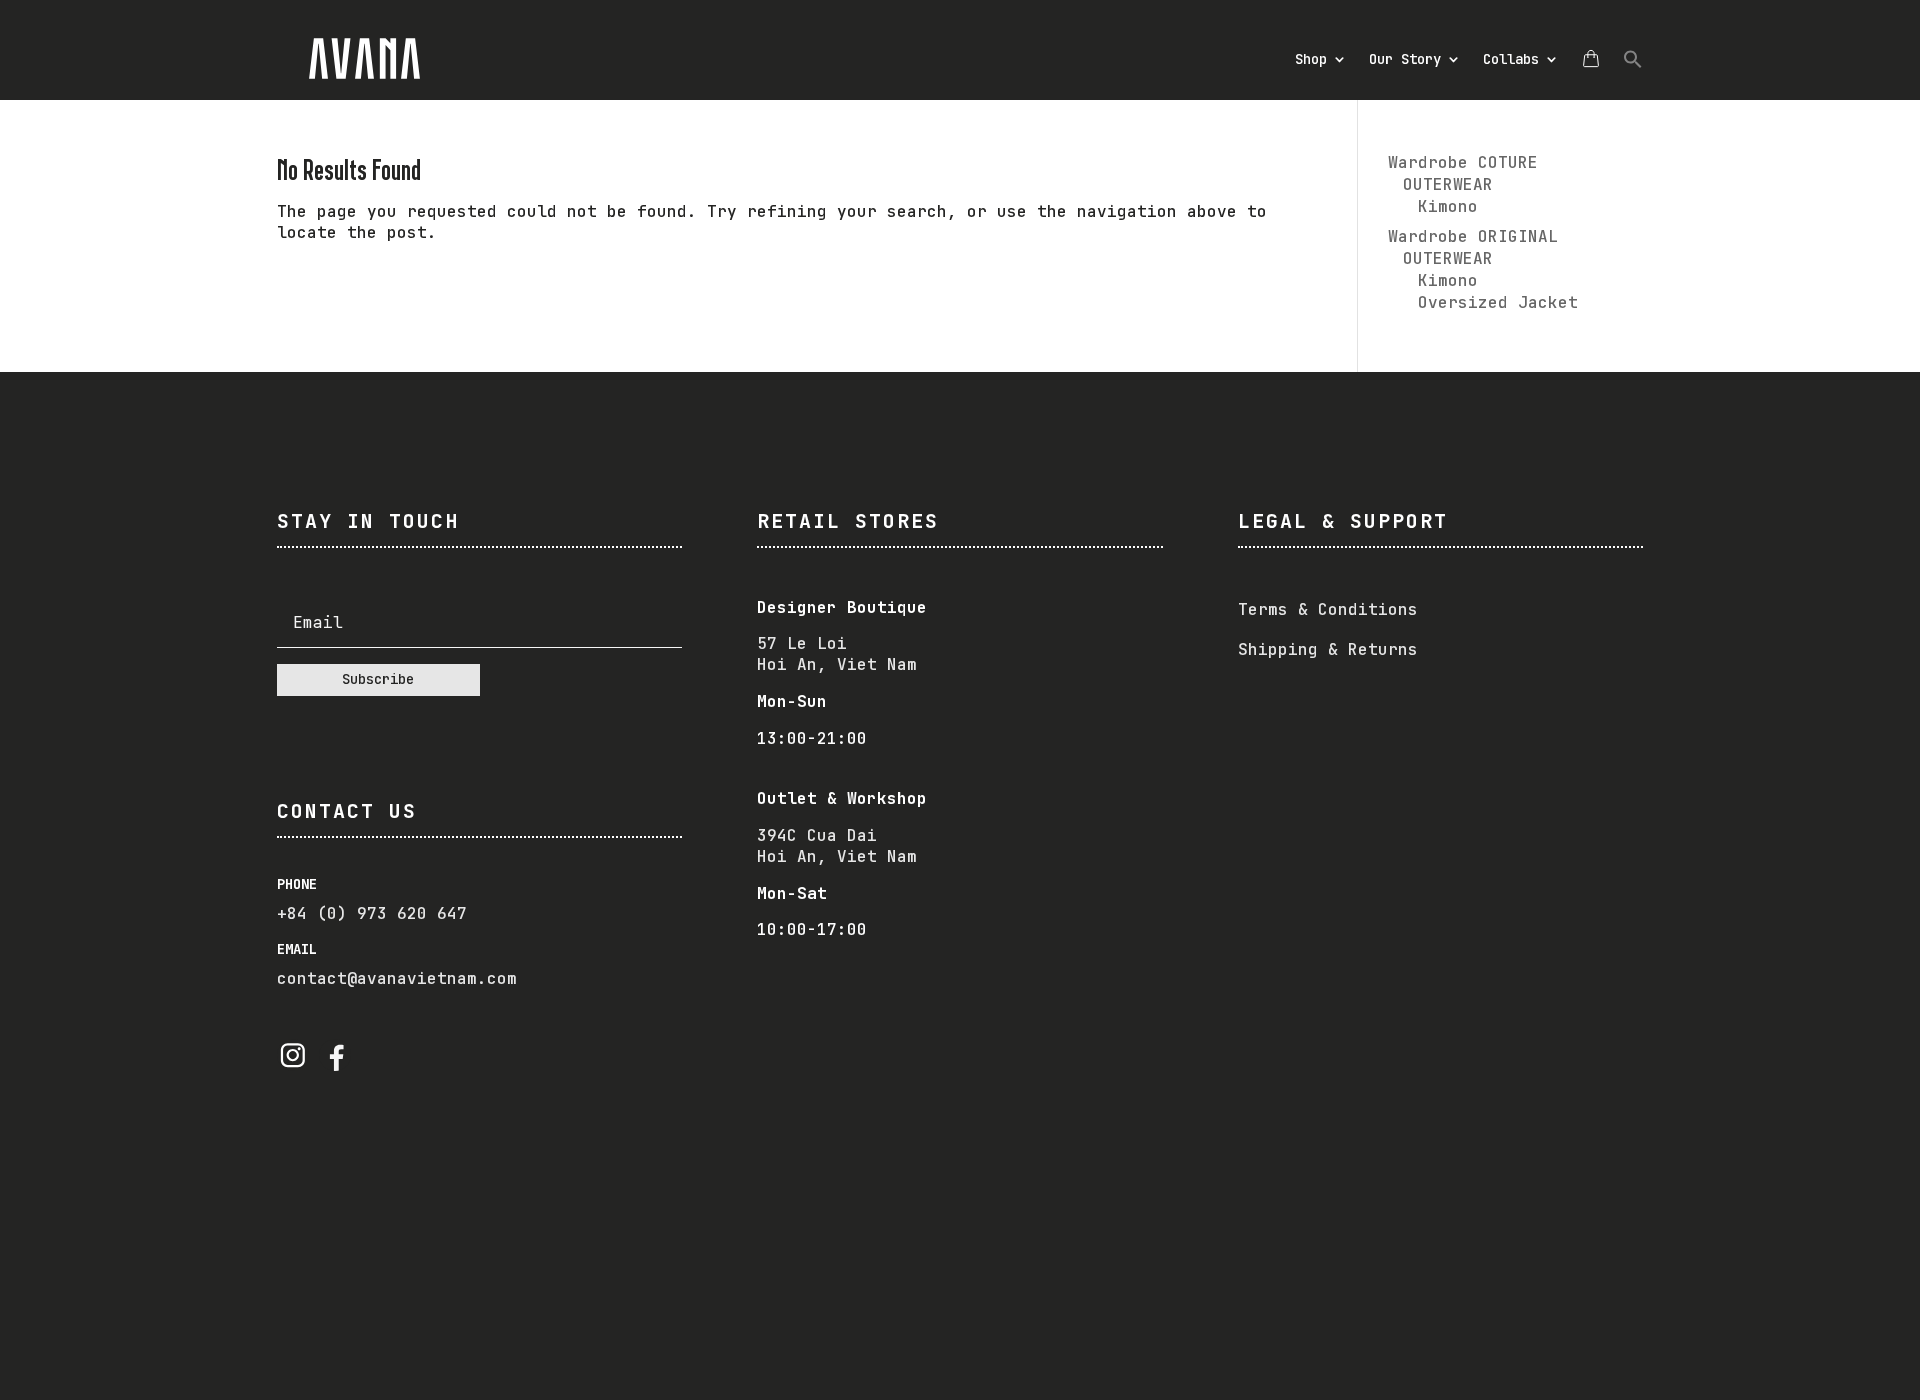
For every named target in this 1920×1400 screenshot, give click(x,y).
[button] (1633, 58)
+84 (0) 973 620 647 (372, 913)
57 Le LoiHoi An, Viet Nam (837, 654)
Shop (1311, 59)
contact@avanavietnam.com (397, 978)
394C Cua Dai (817, 835)
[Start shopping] (1591, 58)
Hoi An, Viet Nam (837, 856)
